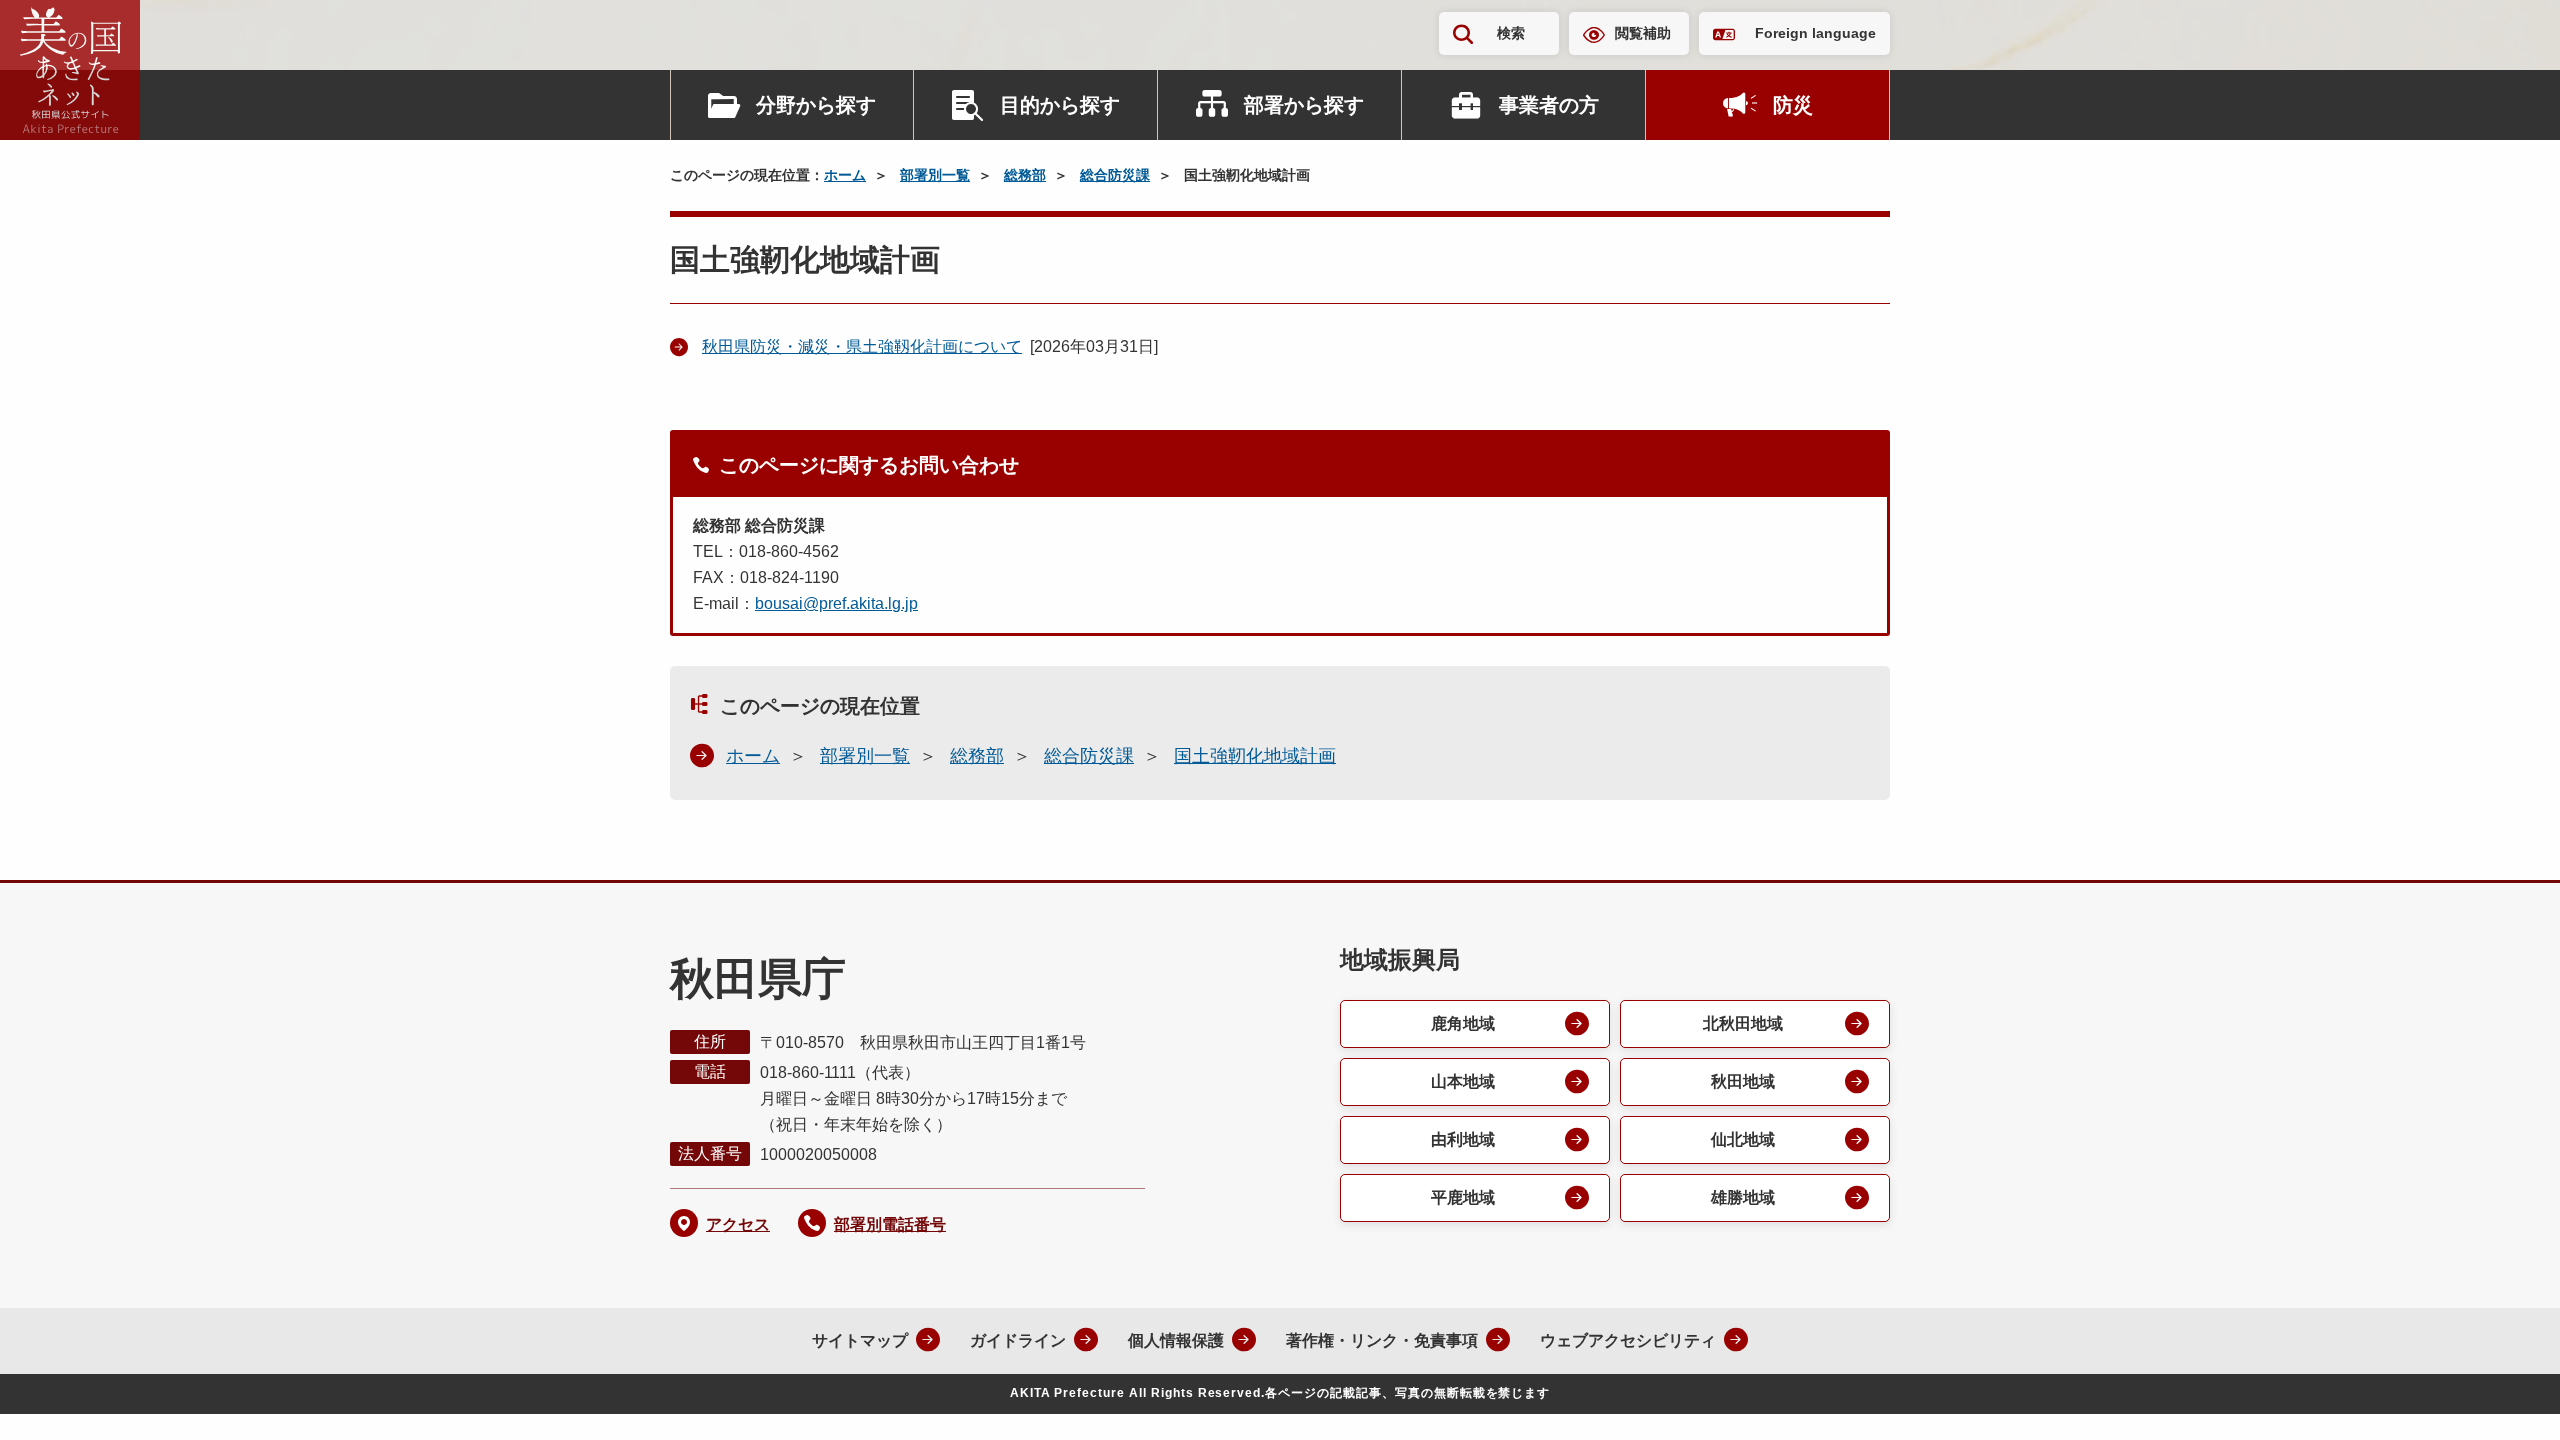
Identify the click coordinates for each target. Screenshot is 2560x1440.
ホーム (845, 175)
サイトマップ (860, 1340)
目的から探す (1060, 105)
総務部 (1025, 175)
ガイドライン (1018, 1340)
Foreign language (1815, 33)
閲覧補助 (1643, 33)
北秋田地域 (1743, 1023)
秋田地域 (1743, 1081)
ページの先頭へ (2505, 1398)
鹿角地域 (1463, 1023)
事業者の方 (1549, 105)
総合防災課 (1115, 175)
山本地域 (1463, 1081)
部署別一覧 (935, 175)
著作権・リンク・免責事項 (1382, 1340)
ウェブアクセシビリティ (1628, 1340)
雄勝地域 (1743, 1197)
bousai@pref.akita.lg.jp (836, 603)
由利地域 (1463, 1139)
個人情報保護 (1176, 1340)
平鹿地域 (1463, 1197)
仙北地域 (1743, 1139)
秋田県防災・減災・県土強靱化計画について (862, 346)
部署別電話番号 (890, 1224)
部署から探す (1304, 105)
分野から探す (816, 105)
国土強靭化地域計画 (1255, 756)
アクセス (738, 1224)
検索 (1511, 33)
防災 (1793, 105)
